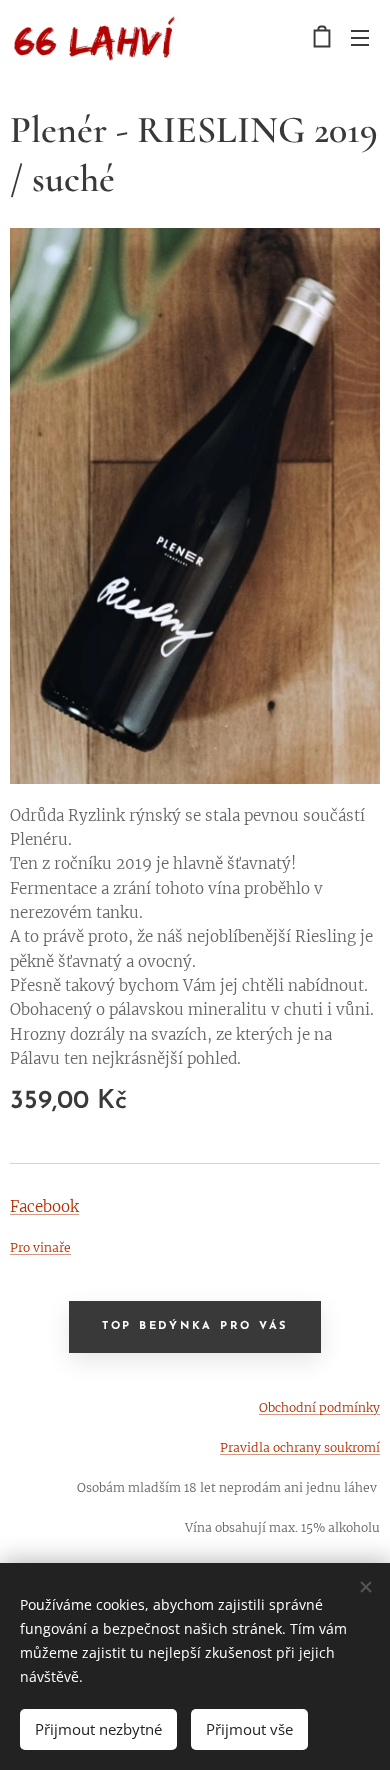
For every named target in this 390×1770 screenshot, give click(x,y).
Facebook (44, 1206)
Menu (360, 37)
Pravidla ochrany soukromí (300, 1447)
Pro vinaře (40, 1247)
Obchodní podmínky (319, 1407)
